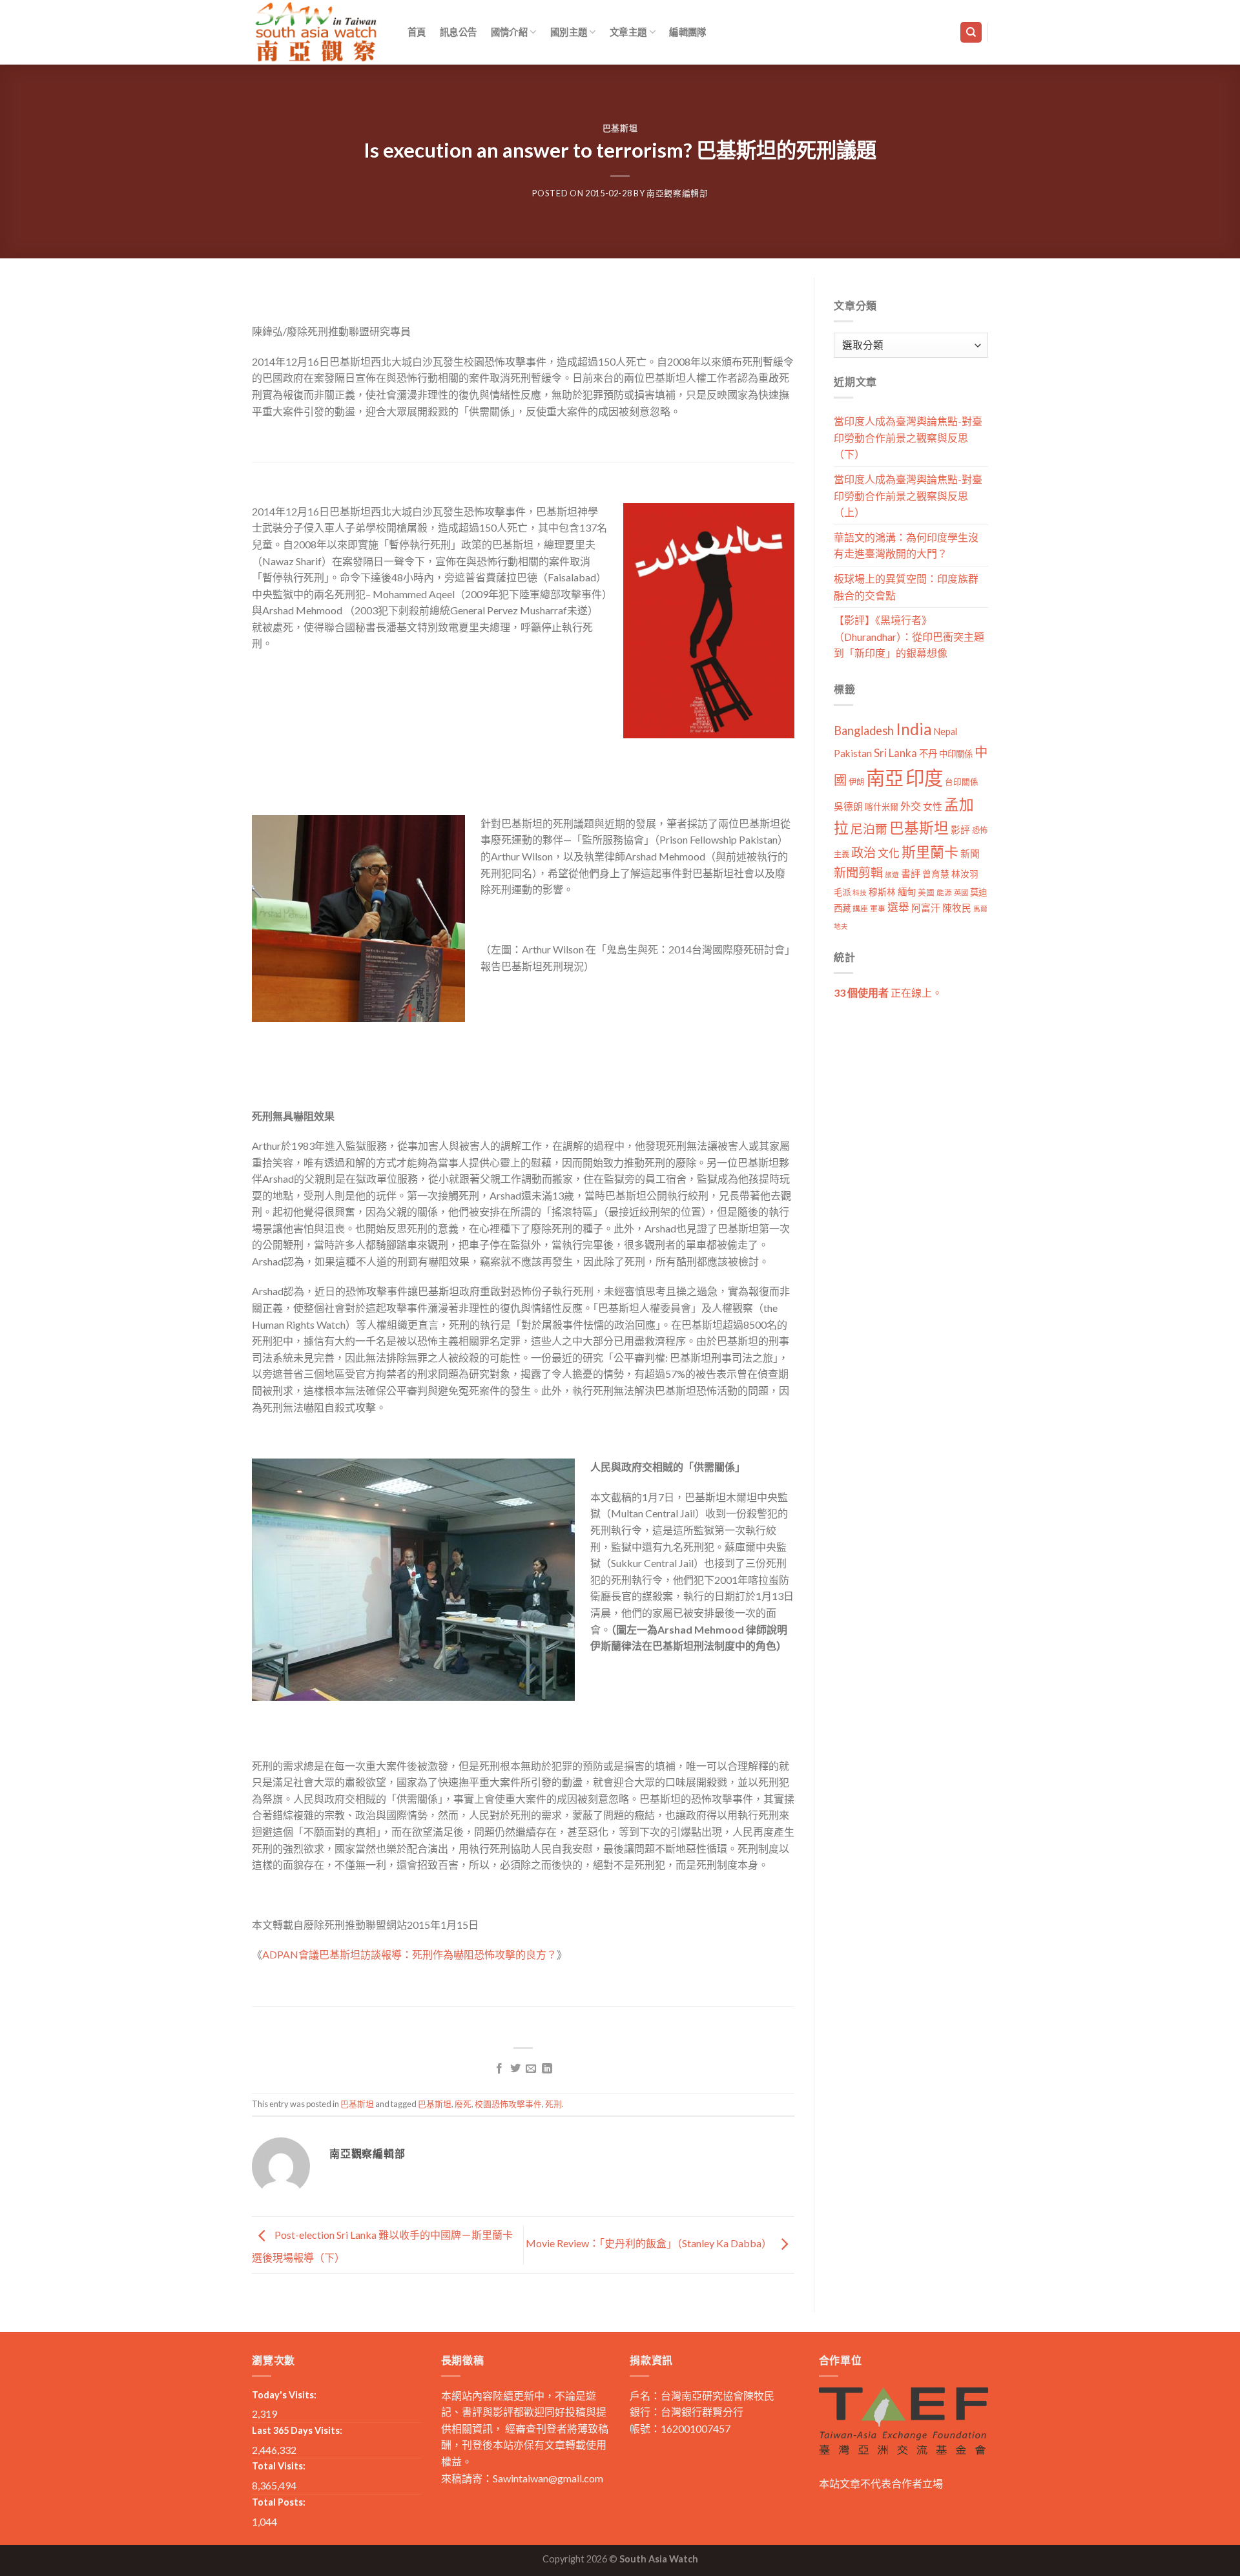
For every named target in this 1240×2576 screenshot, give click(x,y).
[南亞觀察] (316, 32)
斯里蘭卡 (930, 852)
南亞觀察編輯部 (677, 193)
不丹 (928, 753)
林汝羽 (965, 874)
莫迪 (978, 892)
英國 (961, 892)
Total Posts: (279, 2502)
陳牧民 (957, 908)
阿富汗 (926, 908)
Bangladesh (864, 731)
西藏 (842, 908)
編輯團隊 (687, 32)
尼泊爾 (869, 829)
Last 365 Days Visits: (297, 2430)
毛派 (842, 892)
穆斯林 (882, 892)
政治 (863, 852)
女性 (933, 806)
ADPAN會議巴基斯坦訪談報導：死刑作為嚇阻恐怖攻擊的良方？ (409, 1954)
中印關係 (956, 754)
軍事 (878, 909)
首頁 (417, 32)
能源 (944, 892)
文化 (889, 853)
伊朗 (856, 782)
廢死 (463, 2104)
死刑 (553, 2104)
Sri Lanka (895, 753)
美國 (926, 892)
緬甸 (907, 892)
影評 (960, 830)
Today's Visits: (284, 2395)
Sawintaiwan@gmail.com (548, 2478)
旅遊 (892, 874)
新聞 (970, 853)
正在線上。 (888, 992)
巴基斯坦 (620, 128)
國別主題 (569, 32)
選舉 (898, 907)
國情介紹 (509, 32)
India (914, 729)
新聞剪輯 (858, 872)
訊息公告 (458, 32)
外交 (911, 806)
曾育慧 (936, 874)
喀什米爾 (882, 807)
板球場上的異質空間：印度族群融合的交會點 (906, 587)
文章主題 (628, 32)
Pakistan (853, 753)
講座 (860, 909)
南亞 (885, 777)
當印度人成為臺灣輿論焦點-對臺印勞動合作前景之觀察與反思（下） (908, 437)
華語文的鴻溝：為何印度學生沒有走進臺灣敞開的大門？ (906, 545)
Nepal (945, 732)
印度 (924, 777)
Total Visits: (279, 2466)
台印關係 (962, 782)
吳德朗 (848, 806)
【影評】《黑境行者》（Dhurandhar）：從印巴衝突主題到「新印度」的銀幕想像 (909, 636)
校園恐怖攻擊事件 (508, 2104)
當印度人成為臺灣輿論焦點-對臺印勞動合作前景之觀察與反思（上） (908, 495)
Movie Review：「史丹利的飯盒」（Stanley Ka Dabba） (650, 2243)
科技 (860, 892)
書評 (911, 873)
